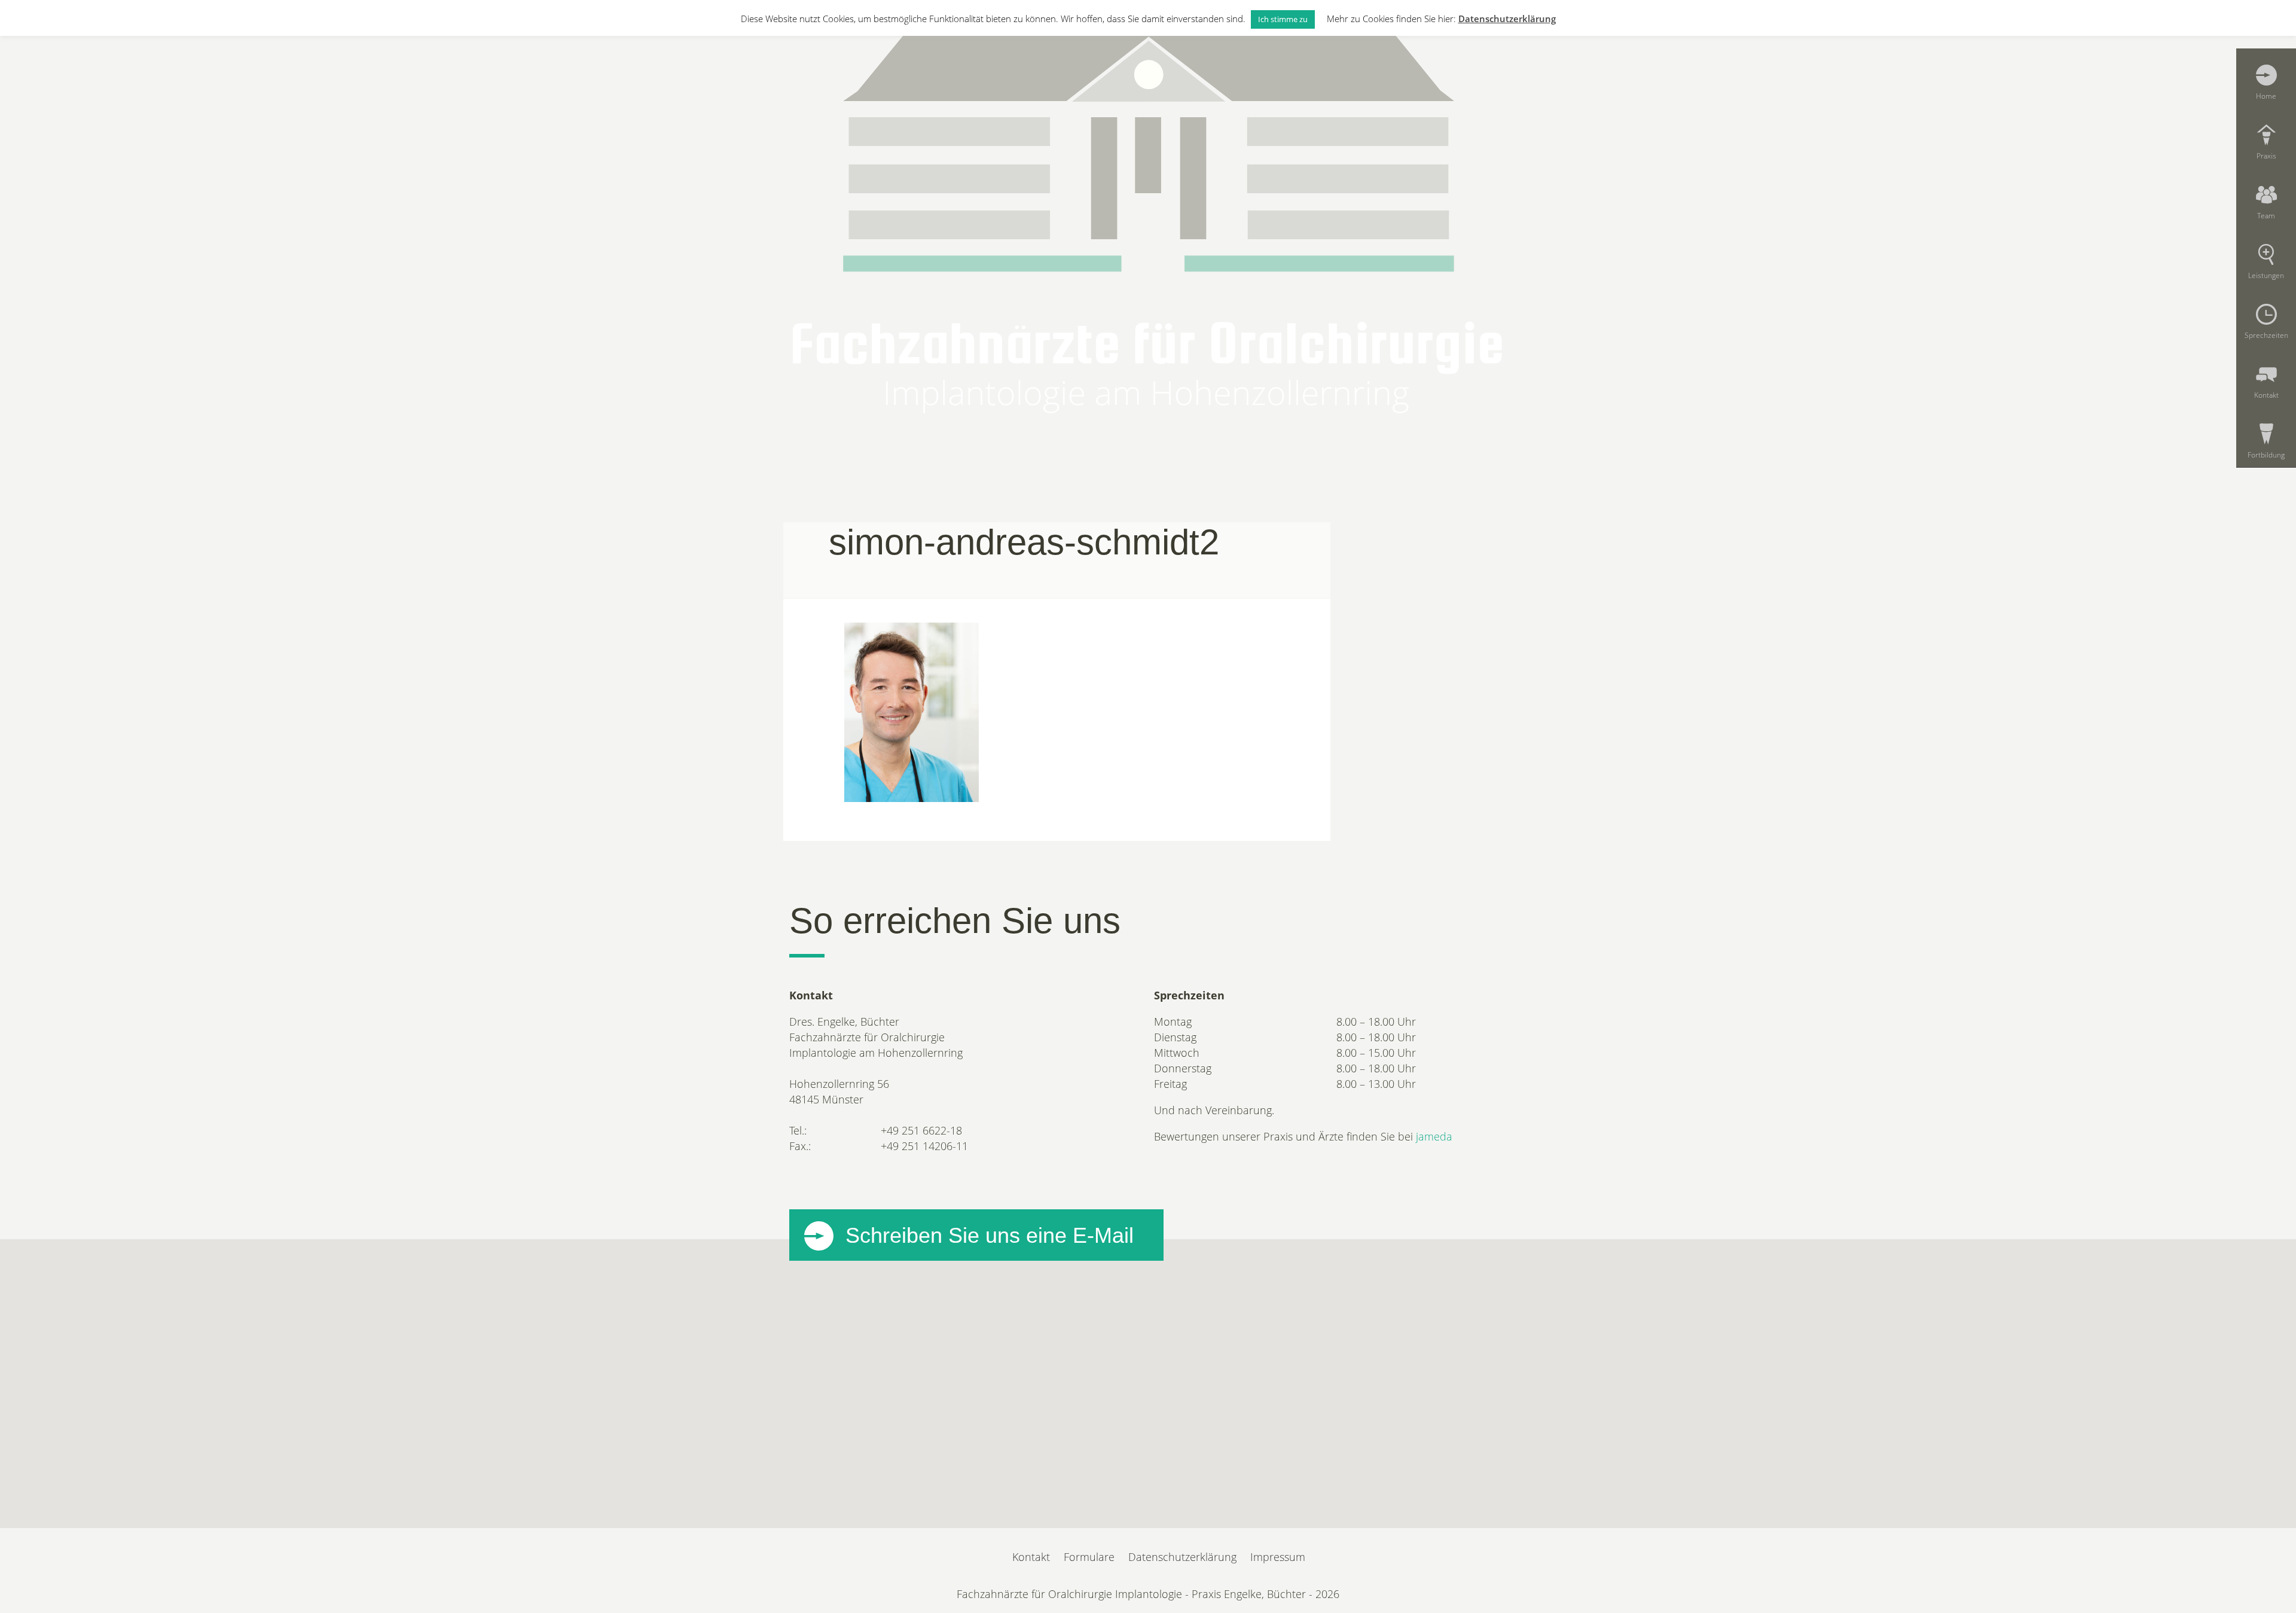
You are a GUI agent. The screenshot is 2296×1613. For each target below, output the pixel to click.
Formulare (1089, 1557)
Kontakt (2266, 395)
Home (2266, 96)
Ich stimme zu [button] (1283, 19)
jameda (1434, 1136)
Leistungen (2266, 275)
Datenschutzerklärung (1182, 1557)
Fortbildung (2266, 455)
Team (2266, 215)
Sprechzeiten (2266, 335)
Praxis (2266, 155)
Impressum (1278, 1557)
